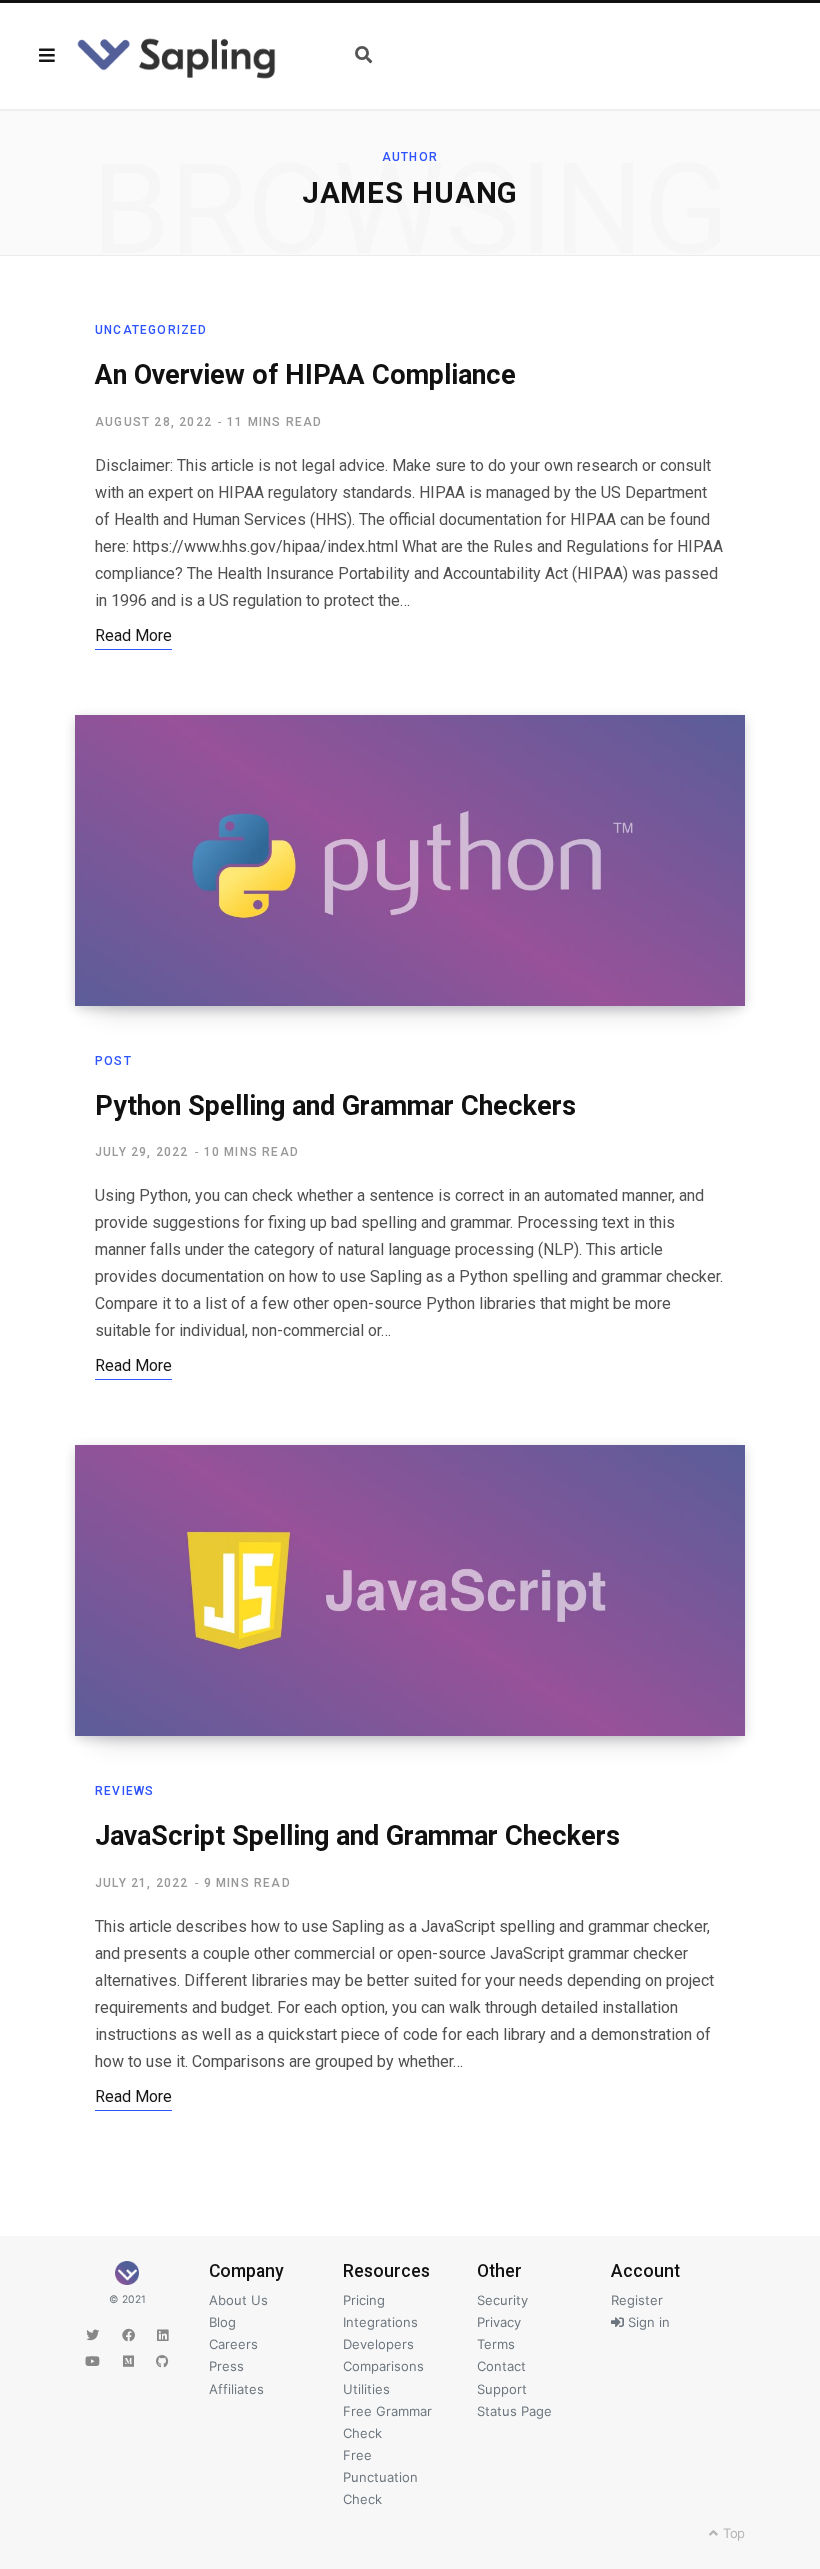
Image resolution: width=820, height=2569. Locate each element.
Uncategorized (151, 330)
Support (502, 2389)
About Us (238, 2300)
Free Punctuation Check (380, 2477)
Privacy (499, 2322)
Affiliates (236, 2389)
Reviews (124, 1791)
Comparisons (383, 2366)
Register (637, 2300)
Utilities (366, 2389)
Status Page (514, 2411)
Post (113, 1061)
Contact (501, 2366)
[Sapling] (176, 56)
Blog (222, 2322)
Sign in (647, 2322)
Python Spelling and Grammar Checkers (335, 1106)
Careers (233, 2344)
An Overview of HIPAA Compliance (305, 375)
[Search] (363, 55)
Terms (496, 2344)
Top (732, 2533)
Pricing (364, 2300)
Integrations (380, 2322)
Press (226, 2366)
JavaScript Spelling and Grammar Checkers (357, 1836)
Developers (378, 2344)
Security (502, 2300)
